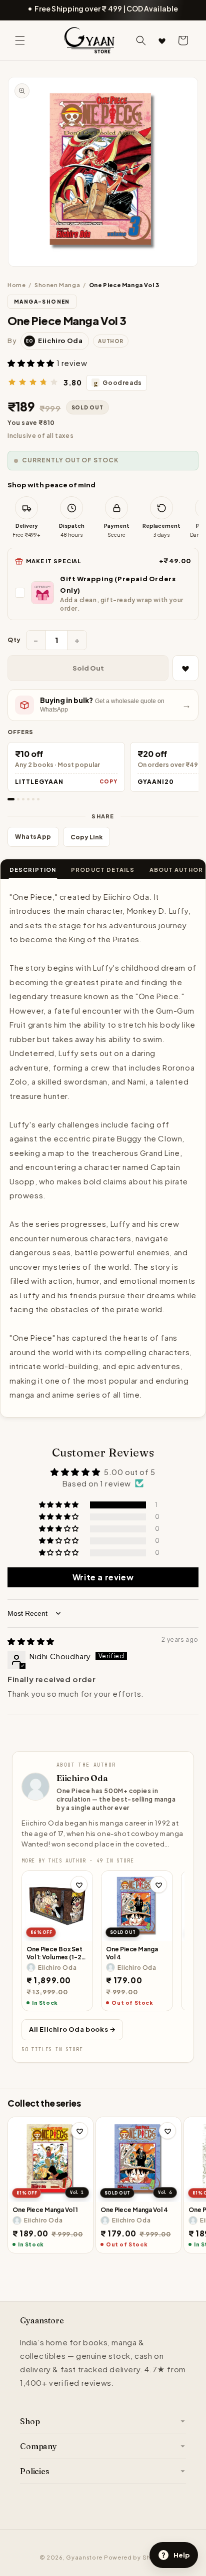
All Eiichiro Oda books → (72, 2029)
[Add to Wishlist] (185, 668)
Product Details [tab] (103, 870)
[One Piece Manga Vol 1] (50, 2160)
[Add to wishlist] (79, 1884)
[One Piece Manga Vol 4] (137, 1906)
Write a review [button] (103, 1577)
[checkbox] (103, 593)
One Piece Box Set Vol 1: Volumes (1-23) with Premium (57, 1953)
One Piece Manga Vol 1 (45, 2210)
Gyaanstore (84, 2557)
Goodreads (118, 383)
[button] (20, 40)
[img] (31, 1641)
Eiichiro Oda (82, 1778)
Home (16, 285)
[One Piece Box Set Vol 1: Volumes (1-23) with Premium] (57, 1906)
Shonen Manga (57, 285)
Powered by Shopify (135, 2557)
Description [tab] (33, 870)
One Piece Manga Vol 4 (132, 1953)
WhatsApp (33, 837)
